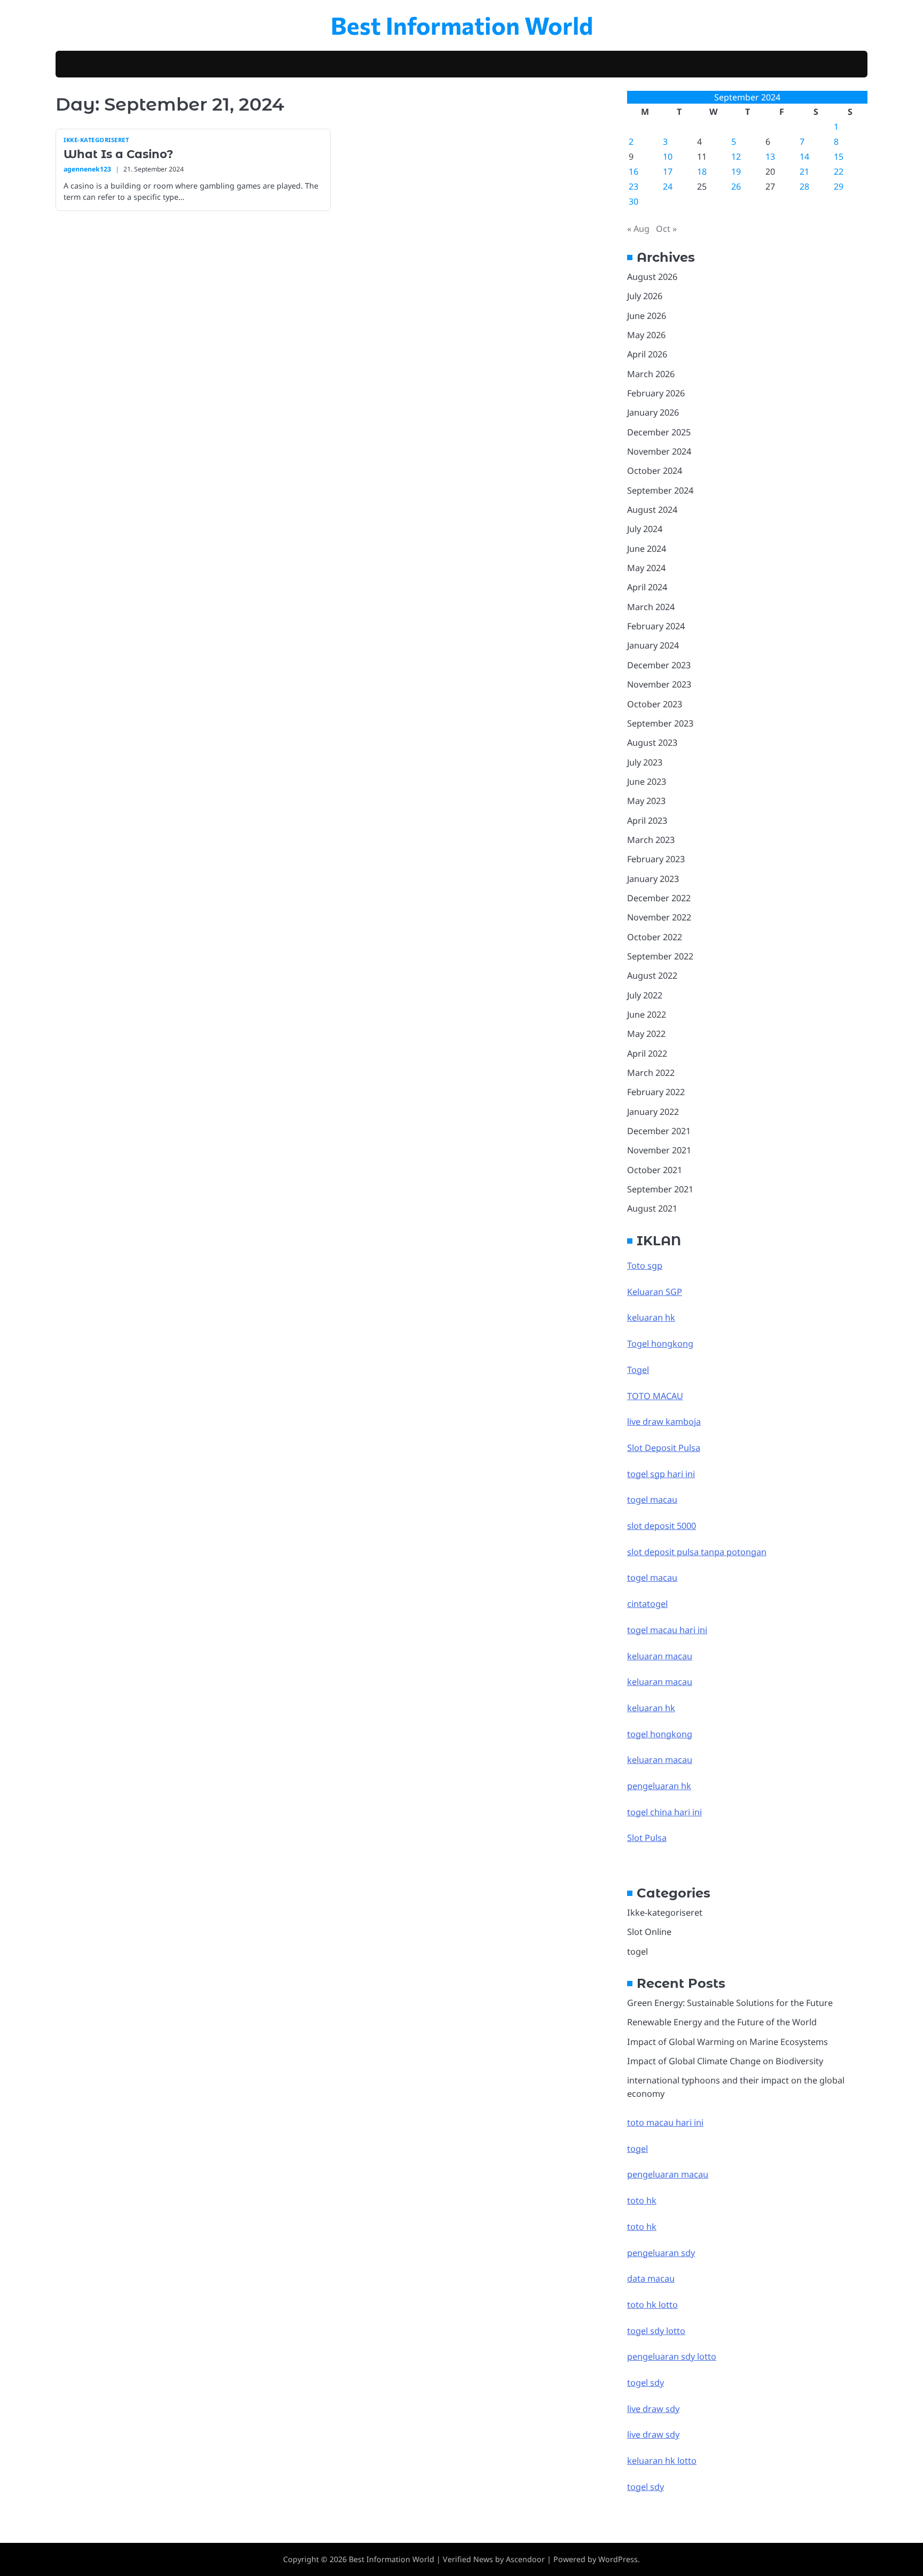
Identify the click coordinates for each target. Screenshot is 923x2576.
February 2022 (656, 1092)
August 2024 (652, 510)
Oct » (666, 229)
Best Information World (462, 25)
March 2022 (651, 1073)
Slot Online (649, 1932)
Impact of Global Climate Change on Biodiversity (725, 2061)
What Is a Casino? (118, 154)
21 (804, 171)
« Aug (638, 229)
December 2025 (659, 432)
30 (633, 201)
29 (839, 186)
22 (839, 171)
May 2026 (646, 335)
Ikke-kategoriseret (96, 140)
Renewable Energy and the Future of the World (722, 2022)
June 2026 (647, 316)
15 (839, 157)
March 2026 (651, 374)
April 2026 (647, 354)
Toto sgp (645, 1266)
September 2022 (660, 956)
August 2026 (652, 277)
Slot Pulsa (647, 1838)
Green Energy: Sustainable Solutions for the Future (730, 2003)
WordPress (618, 2559)
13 (770, 157)
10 (668, 157)
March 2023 (651, 840)
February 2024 (656, 626)
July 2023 (645, 762)
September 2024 (660, 490)
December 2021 (659, 1131)
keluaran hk (651, 1317)
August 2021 (652, 1208)
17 (668, 171)
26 (736, 186)
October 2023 (655, 704)
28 (804, 186)
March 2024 (651, 607)
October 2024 (655, 471)
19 (736, 171)
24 (668, 186)
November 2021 (659, 1150)
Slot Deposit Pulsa (664, 1448)
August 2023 (652, 743)
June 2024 (647, 549)
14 (804, 157)
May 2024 (646, 568)
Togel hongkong (660, 1344)
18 (702, 171)
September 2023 (660, 723)
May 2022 (646, 1034)
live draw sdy (653, 2409)
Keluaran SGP (655, 1292)
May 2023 (646, 801)
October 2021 (655, 1170)
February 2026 (656, 393)
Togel (638, 1370)
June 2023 (647, 782)
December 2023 (659, 665)
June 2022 (647, 1014)
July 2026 (645, 296)
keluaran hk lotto (662, 2461)
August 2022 (652, 975)
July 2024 (645, 529)
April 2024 (647, 587)
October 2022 (655, 937)
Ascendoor (525, 2559)
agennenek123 (87, 169)
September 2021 (660, 1189)
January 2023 (653, 879)
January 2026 (653, 412)
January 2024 (653, 645)
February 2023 (656, 859)
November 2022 (659, 917)
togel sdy (646, 2487)
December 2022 (659, 898)
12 (736, 157)
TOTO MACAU (655, 1396)
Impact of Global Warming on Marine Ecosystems (728, 2042)
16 (633, 171)
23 (633, 186)
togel (638, 1951)
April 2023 (647, 821)
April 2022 (647, 1053)
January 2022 (653, 1112)
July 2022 (645, 995)
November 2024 (659, 451)
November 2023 (659, 684)
